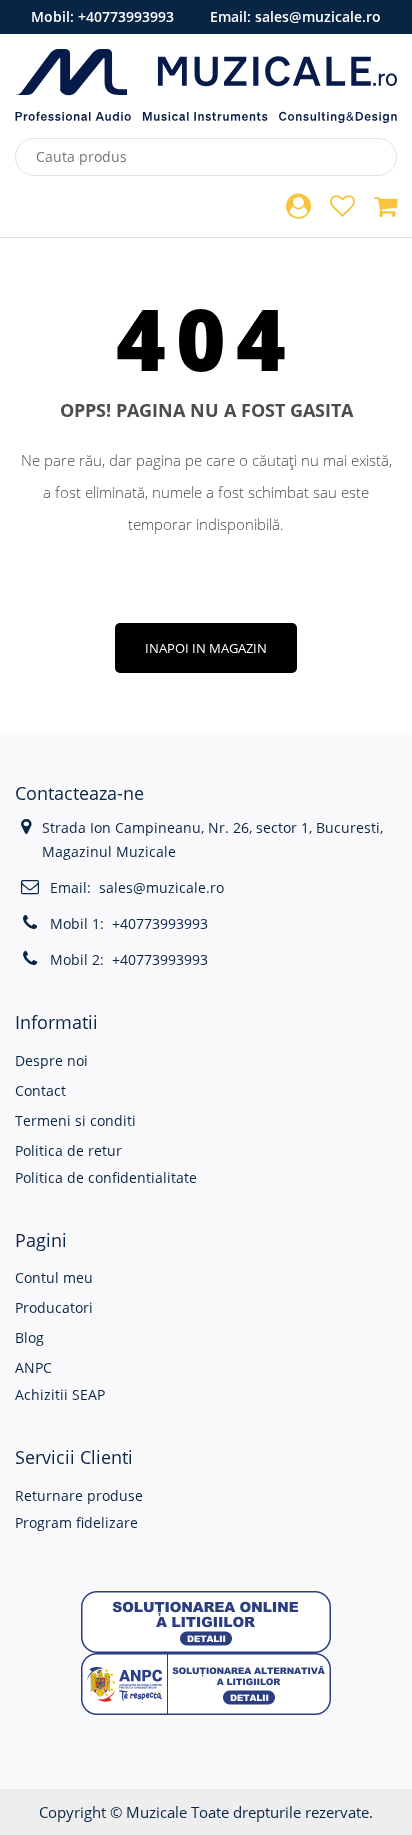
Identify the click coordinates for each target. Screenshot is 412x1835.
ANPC (33, 1367)
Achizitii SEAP (60, 1394)
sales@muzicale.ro (318, 16)
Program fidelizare (76, 1522)
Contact (40, 1090)
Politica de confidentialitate (106, 1177)
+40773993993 (126, 16)
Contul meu (54, 1277)
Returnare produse (79, 1495)
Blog (29, 1337)
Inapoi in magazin (206, 648)
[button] (206, 1620)
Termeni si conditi (75, 1120)
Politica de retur (68, 1150)
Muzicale (156, 1812)
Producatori (54, 1307)
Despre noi (51, 1060)
